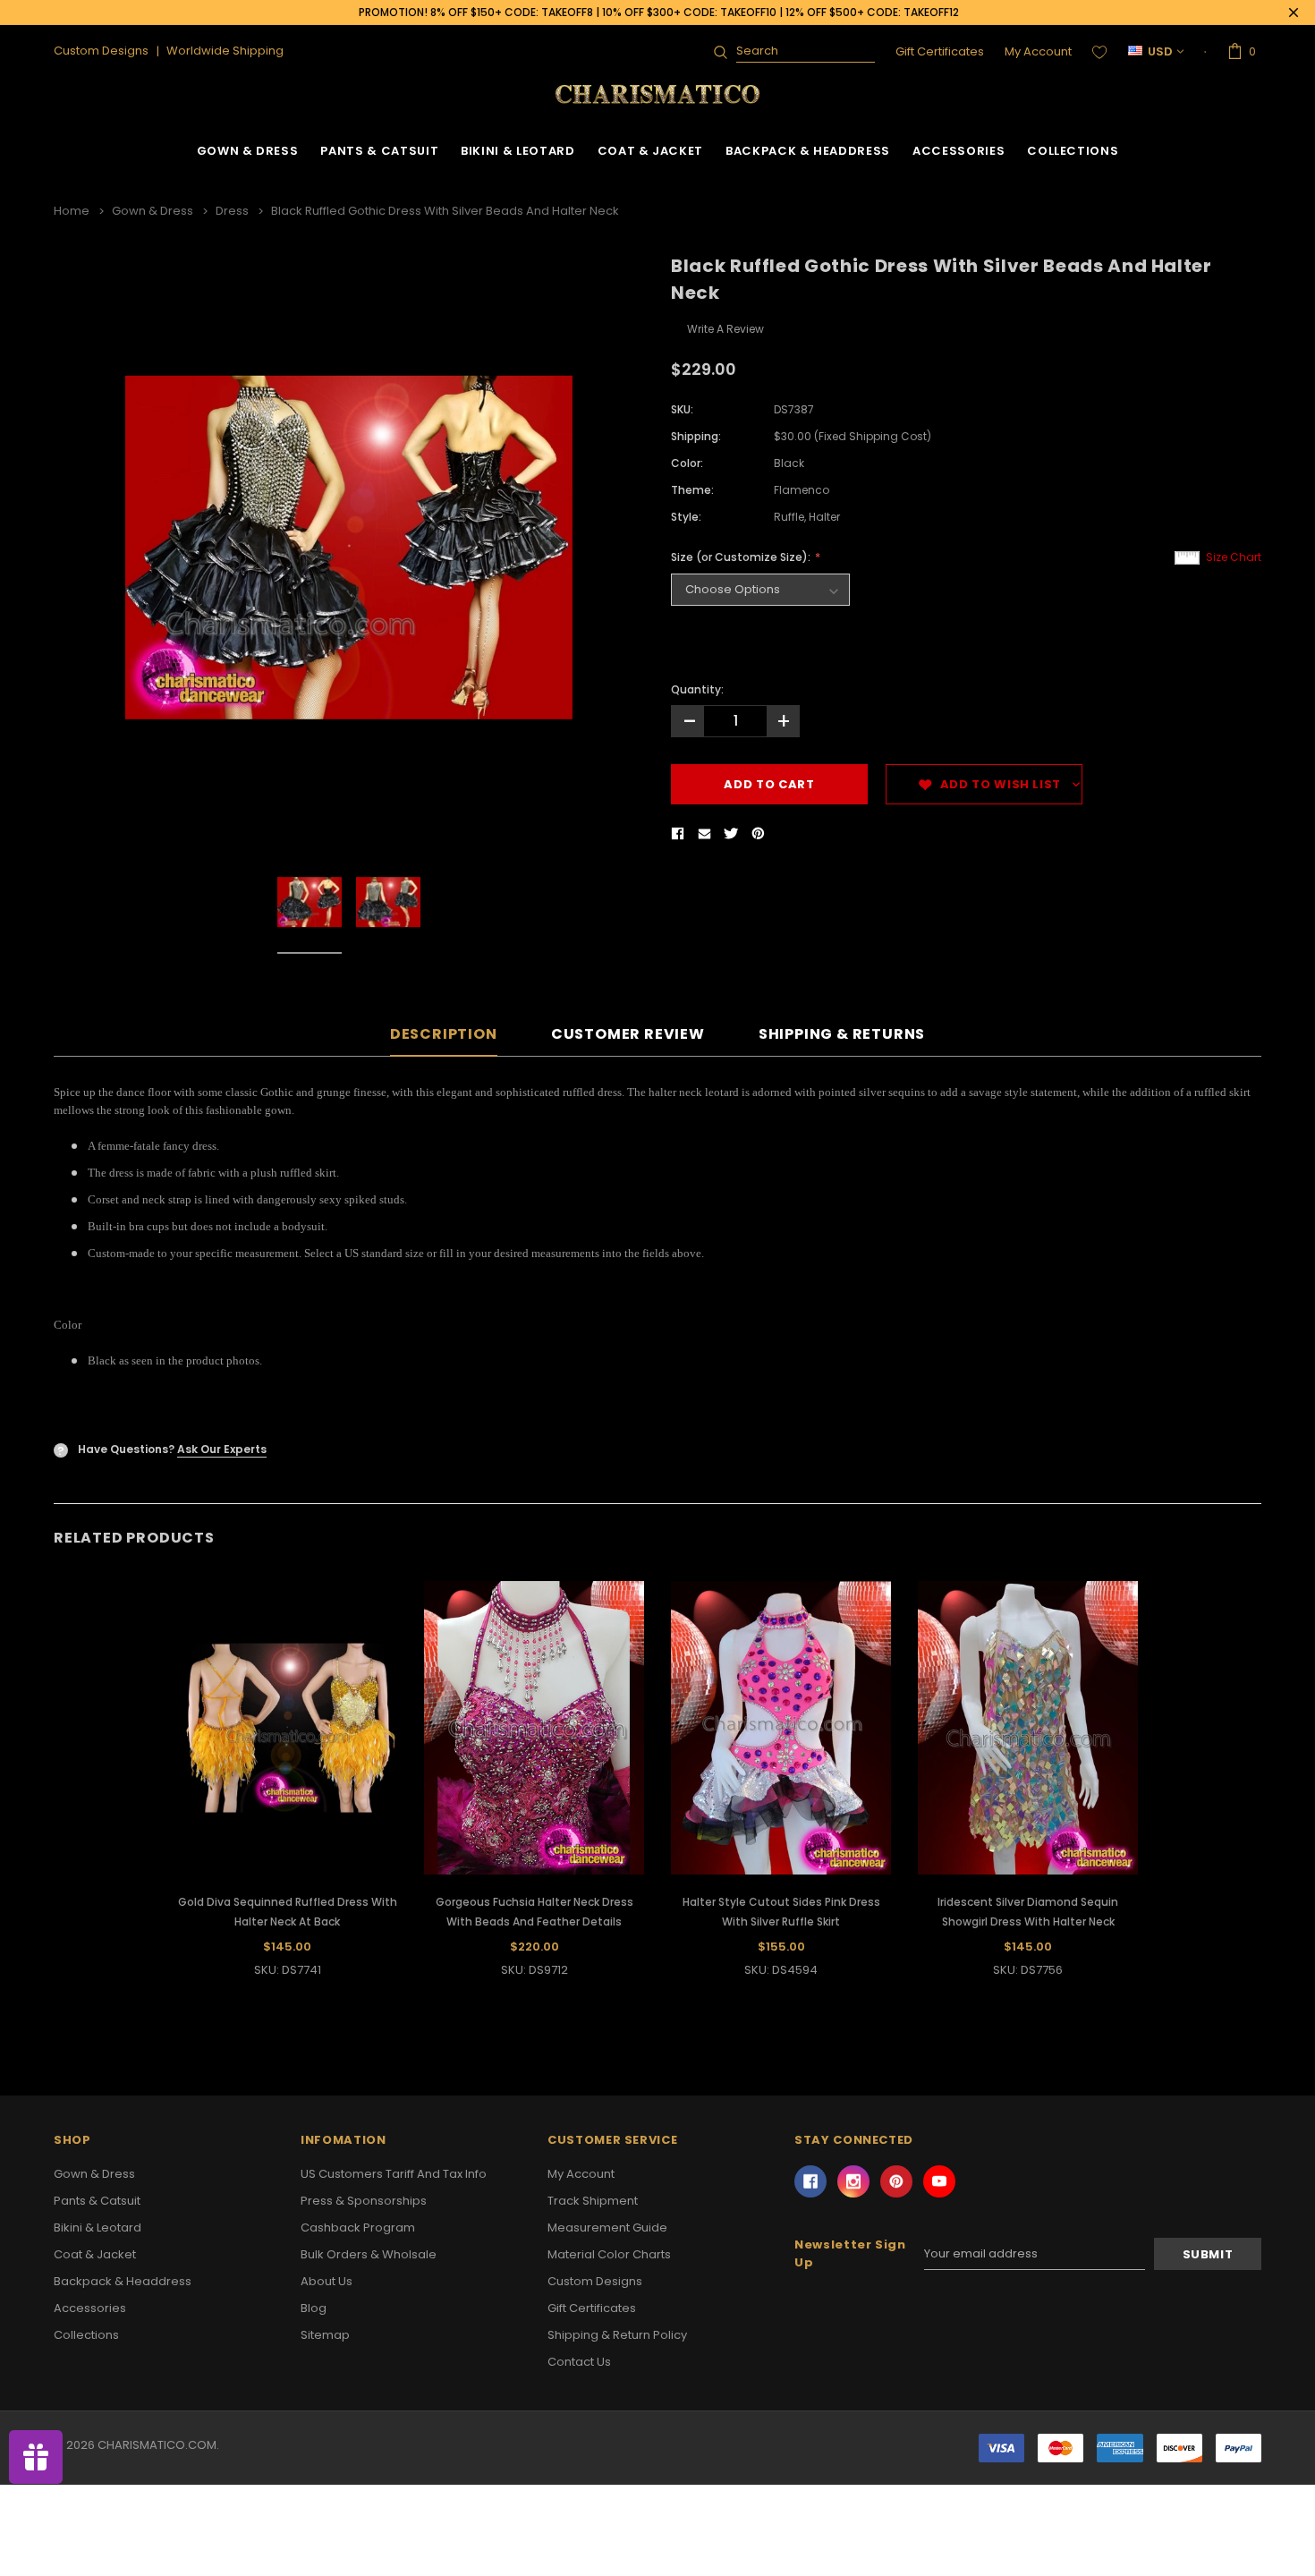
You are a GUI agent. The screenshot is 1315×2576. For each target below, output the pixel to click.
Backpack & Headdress (808, 151)
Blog (314, 2308)
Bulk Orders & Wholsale (369, 2254)
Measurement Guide (607, 2227)
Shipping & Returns (842, 1035)
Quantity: (697, 689)
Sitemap (325, 2335)
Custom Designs (595, 2281)
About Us (327, 2281)
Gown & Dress (248, 151)
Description (444, 1035)
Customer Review (628, 1035)
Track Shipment (593, 2201)
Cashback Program (358, 2227)
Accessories (959, 151)
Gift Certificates (940, 51)
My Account (1038, 51)
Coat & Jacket (650, 151)
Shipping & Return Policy (617, 2335)
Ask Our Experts (222, 1449)
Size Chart (1234, 557)
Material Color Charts (609, 2254)
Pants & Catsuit (379, 151)
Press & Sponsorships (364, 2201)
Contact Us (579, 2362)
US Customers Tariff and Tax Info (394, 2174)
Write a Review (725, 329)
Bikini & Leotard (518, 151)
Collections (1073, 151)
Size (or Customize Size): (742, 557)
